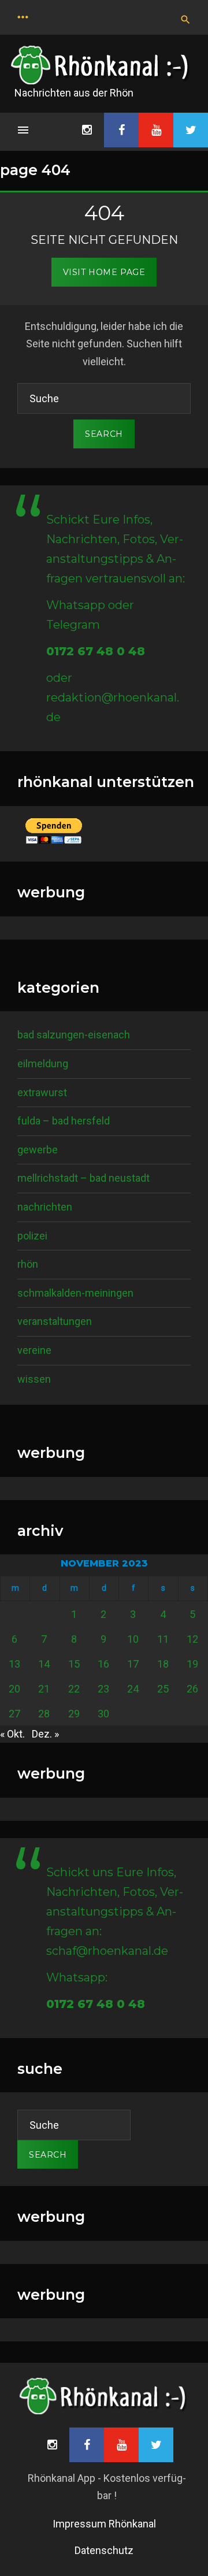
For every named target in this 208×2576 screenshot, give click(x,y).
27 (14, 1714)
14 (44, 1664)
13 (14, 1664)
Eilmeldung (43, 1064)
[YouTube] (156, 130)
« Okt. (12, 1734)
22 (74, 1689)
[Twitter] (191, 130)
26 (192, 1689)
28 (44, 1714)
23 (103, 1689)
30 (103, 1714)
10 (133, 1639)
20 (14, 1689)
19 (192, 1664)
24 (133, 1689)
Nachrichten (45, 1207)
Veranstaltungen (55, 1321)
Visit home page (104, 272)
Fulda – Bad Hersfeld (64, 1121)
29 (74, 1714)
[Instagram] (87, 130)
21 (44, 1689)
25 (163, 1689)
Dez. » (45, 1734)
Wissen (34, 1379)
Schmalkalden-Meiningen (75, 1293)
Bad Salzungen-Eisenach (74, 1035)
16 (103, 1664)
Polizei (32, 1236)
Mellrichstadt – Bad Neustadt (83, 1178)
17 (133, 1664)
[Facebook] (121, 130)
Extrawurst (42, 1092)
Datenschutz (104, 2550)
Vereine (34, 1350)
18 (163, 1664)
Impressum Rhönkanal (104, 2524)
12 (192, 1639)
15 (74, 1664)
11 (163, 1639)
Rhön (28, 1264)
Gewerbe (38, 1150)
